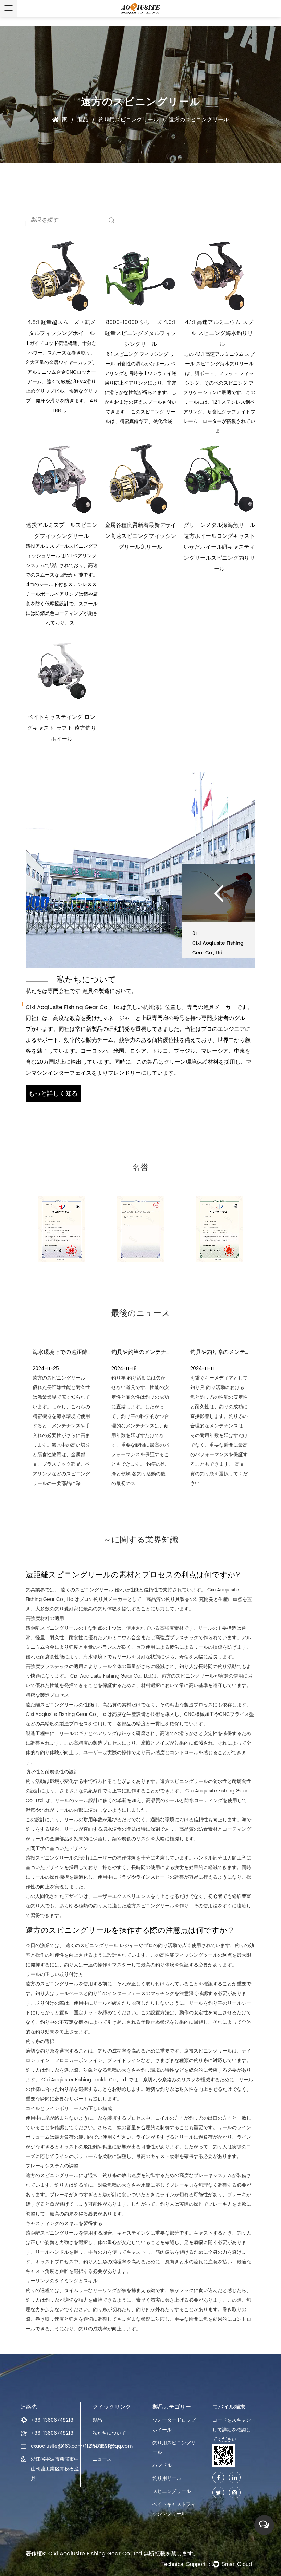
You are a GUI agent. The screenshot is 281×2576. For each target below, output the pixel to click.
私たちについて (109, 2433)
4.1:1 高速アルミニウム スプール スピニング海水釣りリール (219, 333)
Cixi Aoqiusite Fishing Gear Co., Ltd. (96, 2554)
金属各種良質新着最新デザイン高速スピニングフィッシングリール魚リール (140, 536)
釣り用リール (167, 2478)
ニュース (102, 2459)
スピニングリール (172, 2491)
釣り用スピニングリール (129, 120)
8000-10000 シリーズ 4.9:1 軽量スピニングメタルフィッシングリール (140, 333)
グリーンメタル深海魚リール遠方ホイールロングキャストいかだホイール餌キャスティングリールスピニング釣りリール (219, 547)
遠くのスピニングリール (88, 1590)
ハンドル (162, 2465)
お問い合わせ (107, 2446)
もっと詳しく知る (53, 1094)
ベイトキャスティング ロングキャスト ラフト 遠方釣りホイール (62, 728)
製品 (83, 120)
